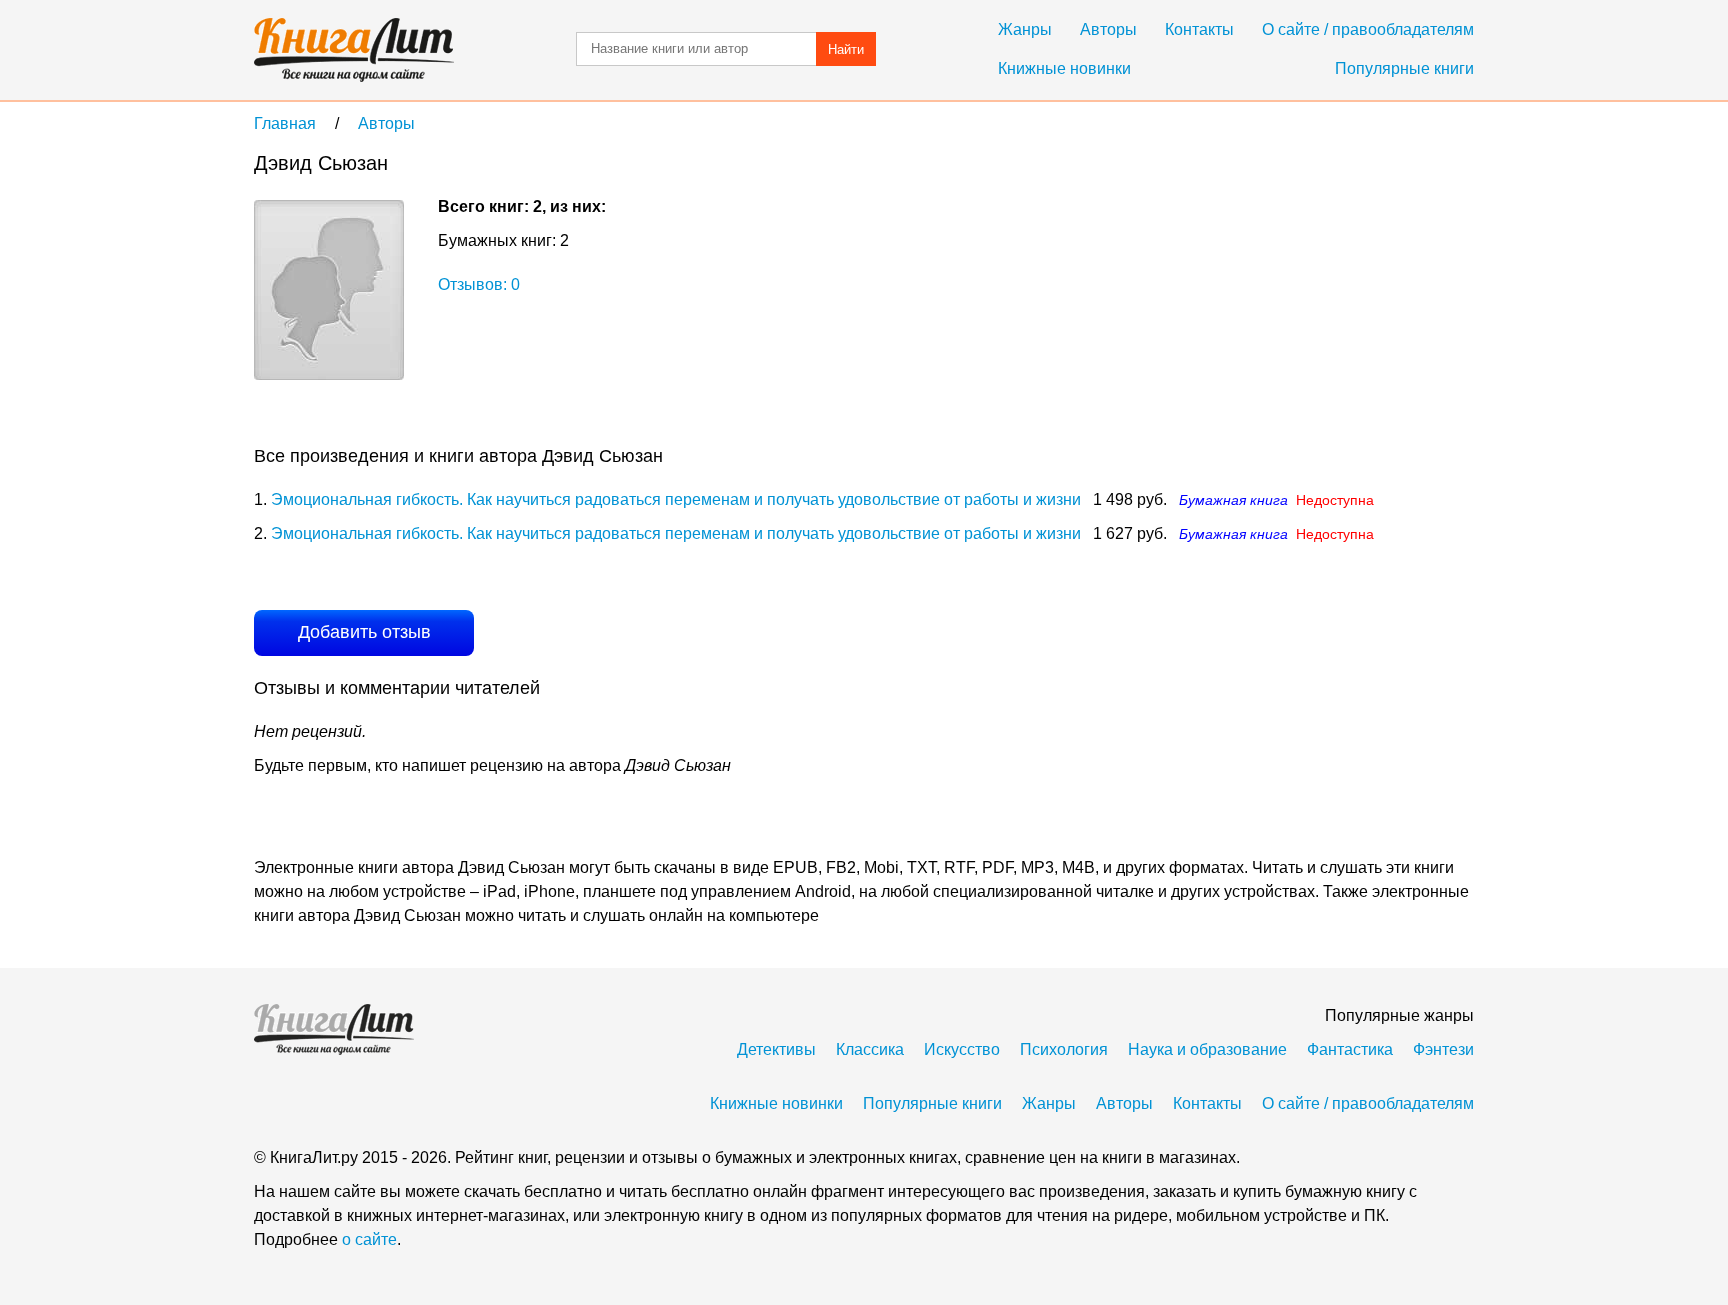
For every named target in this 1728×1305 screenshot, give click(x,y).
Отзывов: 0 (479, 284)
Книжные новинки (1064, 68)
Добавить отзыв (364, 632)
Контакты (1199, 29)
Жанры (1025, 29)
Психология (1064, 1049)
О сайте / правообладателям (1368, 29)
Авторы (1108, 29)
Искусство (962, 1049)
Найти (846, 49)
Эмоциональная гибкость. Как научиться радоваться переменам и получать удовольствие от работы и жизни (676, 499)
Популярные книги (1404, 68)
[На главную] (354, 50)
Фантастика (1350, 1049)
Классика (870, 1049)
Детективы (776, 1049)
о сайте (369, 1239)
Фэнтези (1443, 1049)
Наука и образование (1207, 1049)
